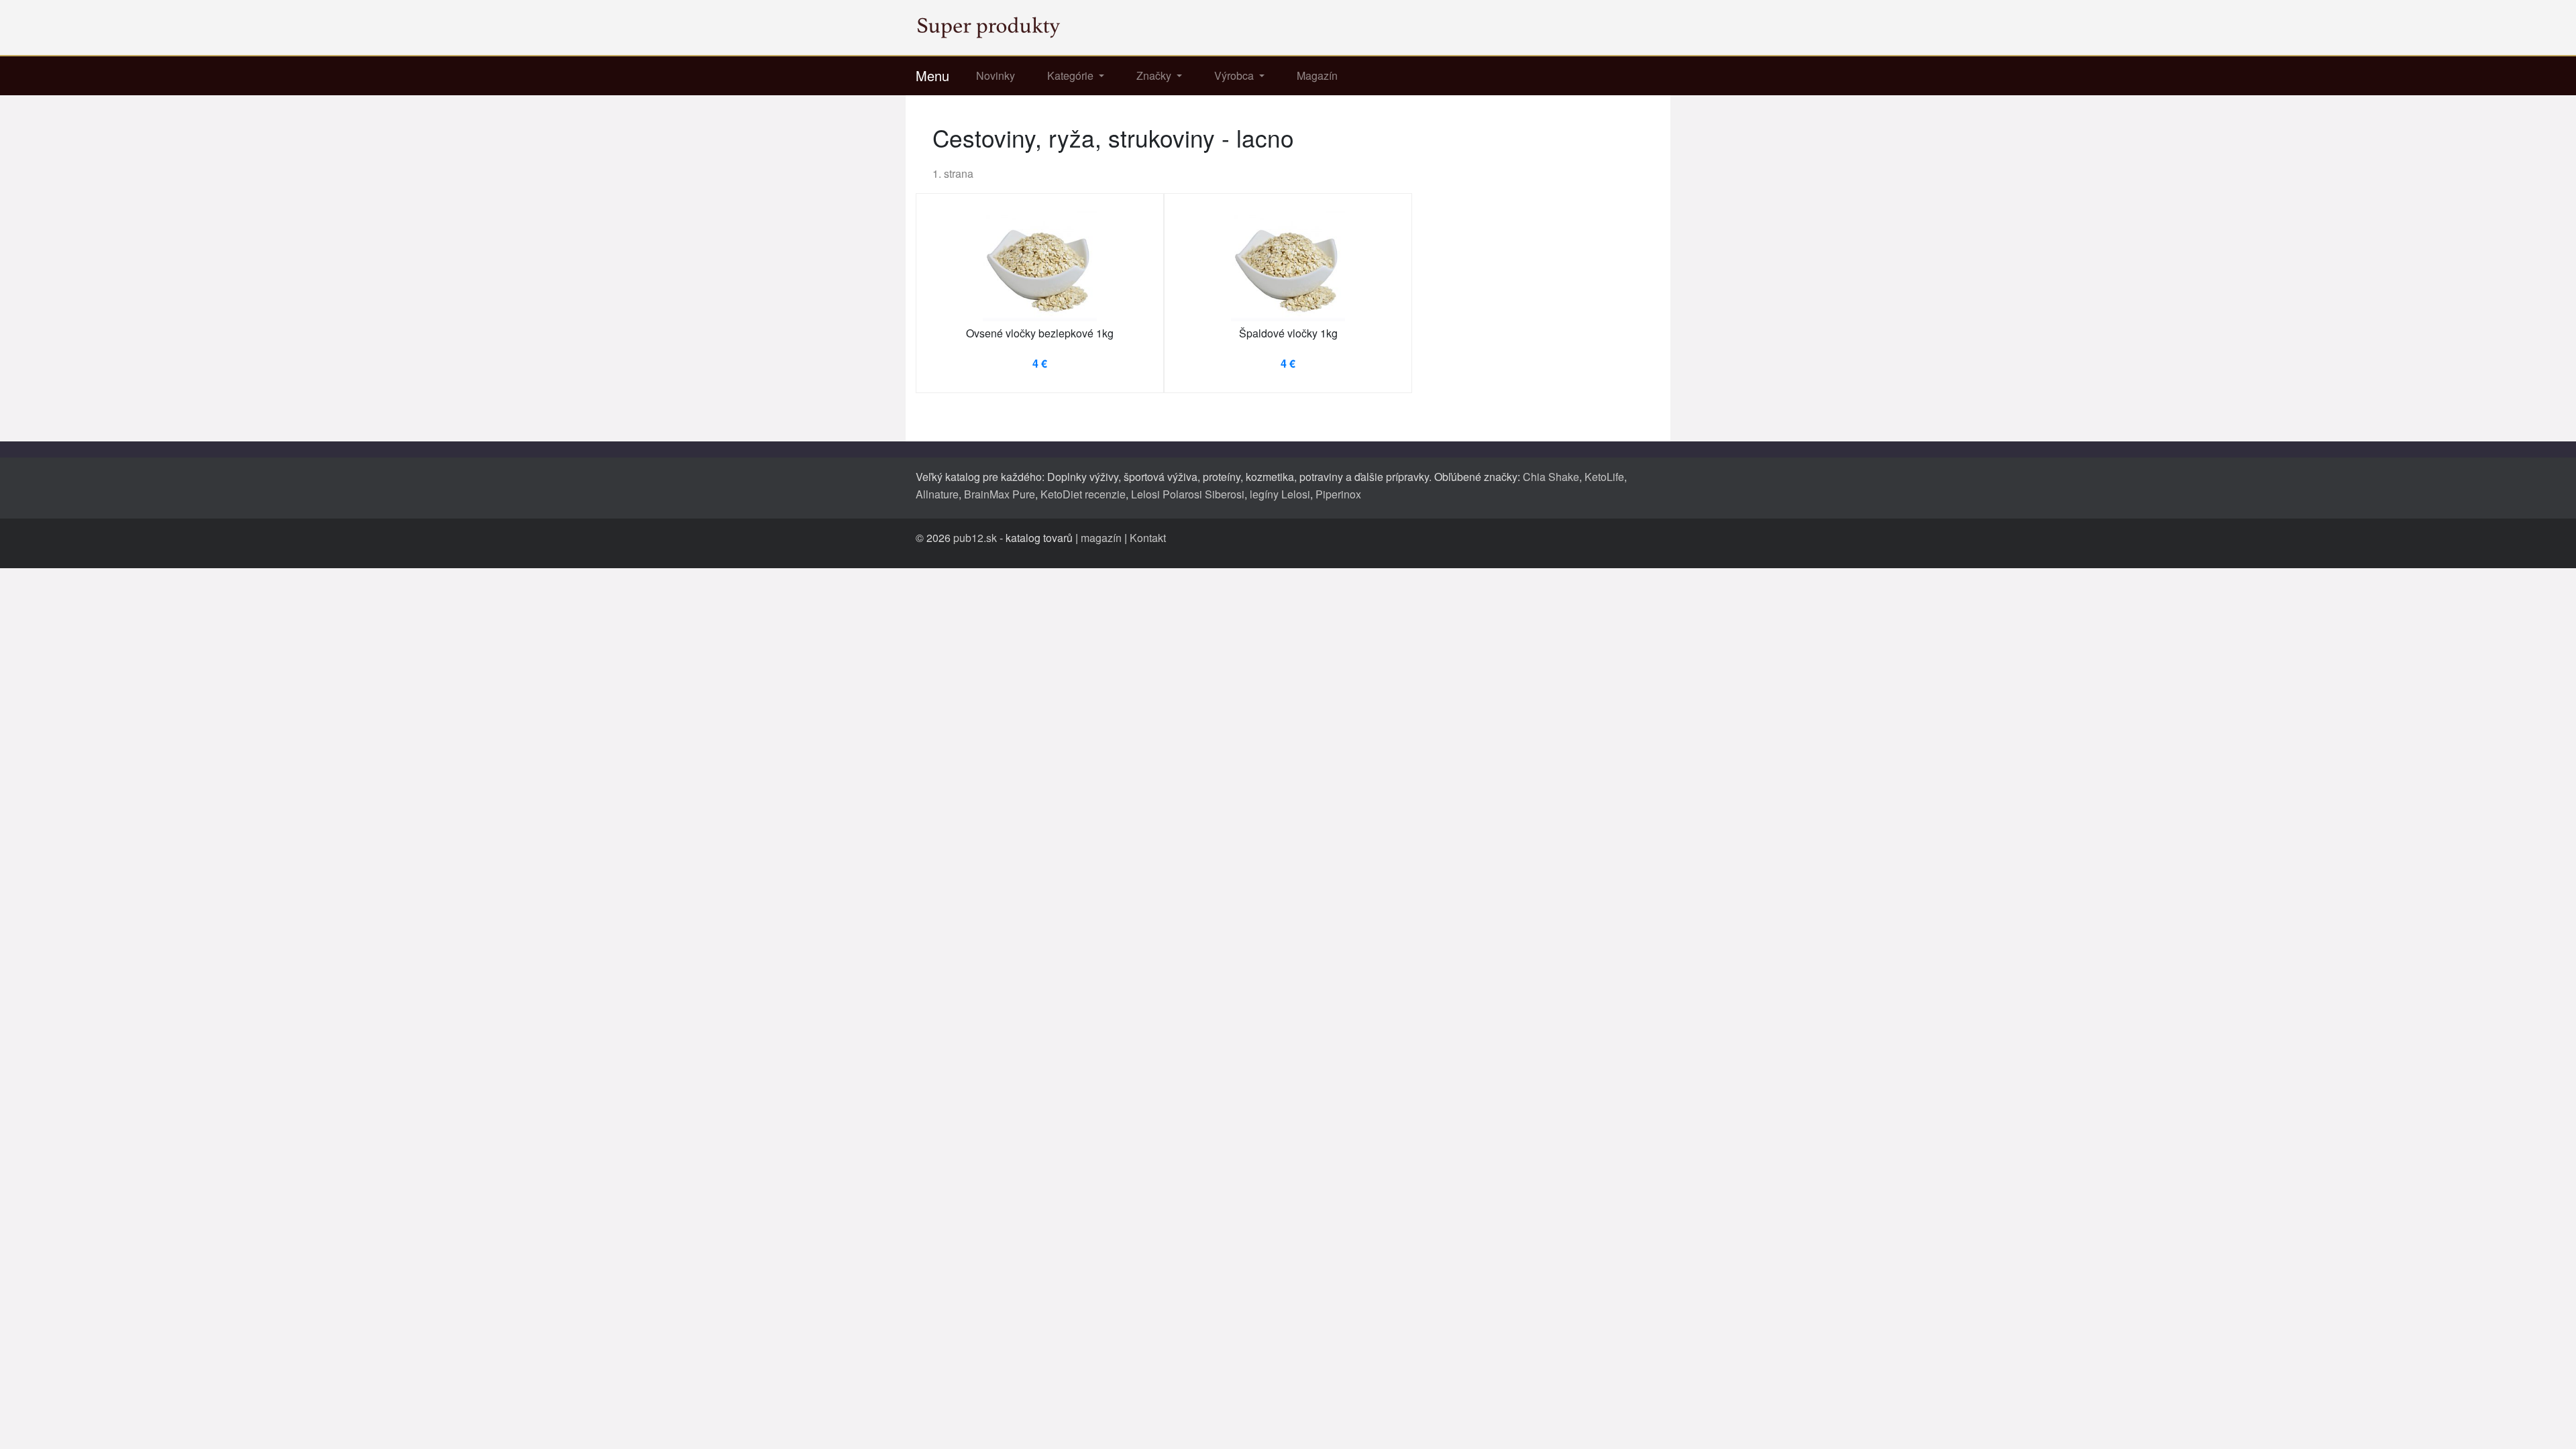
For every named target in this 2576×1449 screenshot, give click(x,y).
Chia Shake (1551, 477)
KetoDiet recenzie (1083, 494)
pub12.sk (975, 538)
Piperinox (1338, 494)
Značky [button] (1155, 75)
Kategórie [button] (1072, 75)
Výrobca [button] (1235, 75)
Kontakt (1148, 538)
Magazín (1317, 75)
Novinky (996, 75)
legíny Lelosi (1280, 494)
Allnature (937, 494)
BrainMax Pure (1000, 494)
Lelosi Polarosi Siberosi (1188, 494)
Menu (932, 75)
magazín (1101, 538)
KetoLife (1604, 477)
